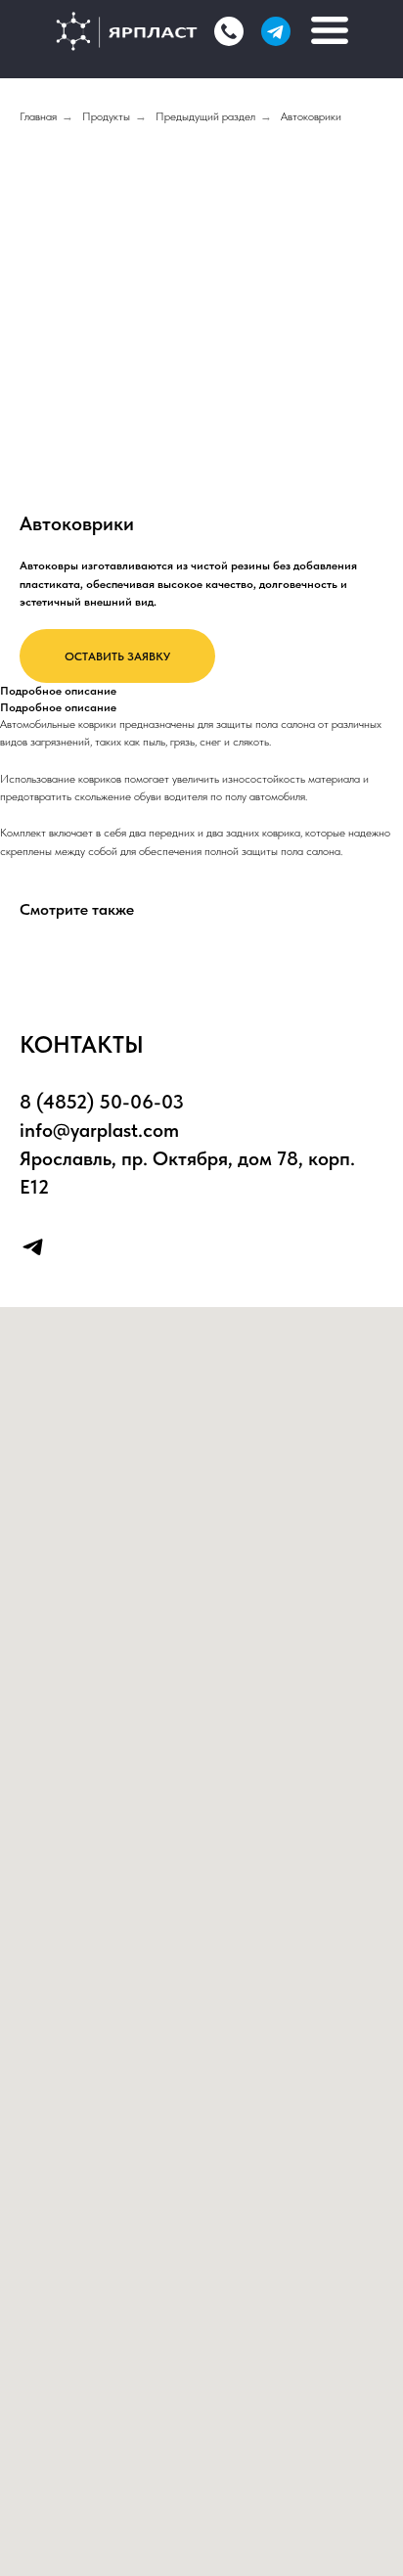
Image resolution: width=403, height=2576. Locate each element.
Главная (38, 116)
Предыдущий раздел (205, 116)
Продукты (106, 116)
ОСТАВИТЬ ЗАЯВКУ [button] (117, 656)
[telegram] (33, 1247)
